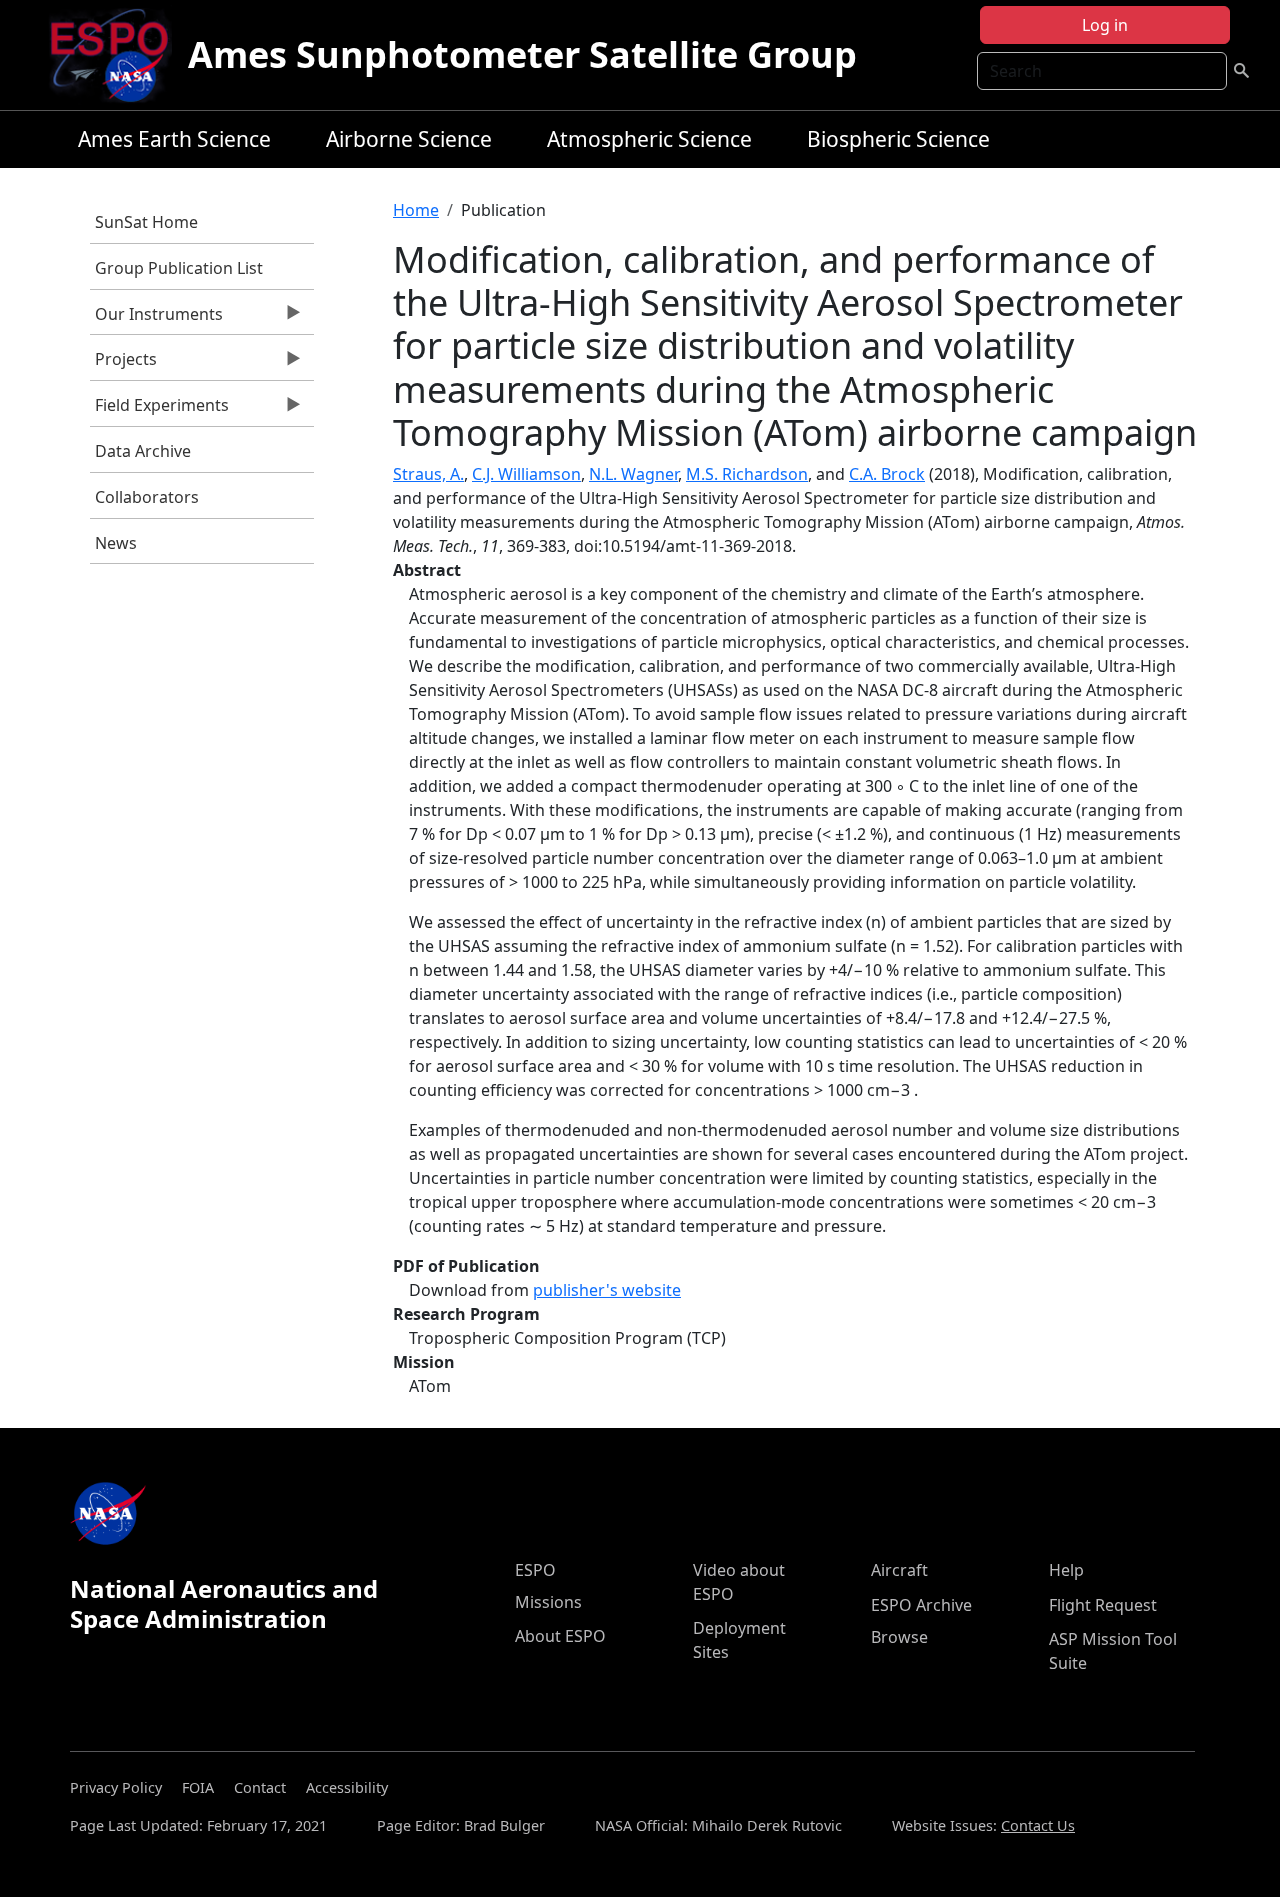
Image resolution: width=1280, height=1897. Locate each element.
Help (1066, 1570)
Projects (123, 364)
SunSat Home (146, 222)
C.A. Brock (887, 474)
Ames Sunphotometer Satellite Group (522, 54)
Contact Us (1038, 1825)
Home (416, 210)
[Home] (117, 55)
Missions (548, 1602)
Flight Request (1103, 1605)
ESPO (535, 1570)
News (116, 543)
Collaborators (147, 497)
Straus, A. (428, 474)
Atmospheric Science (649, 139)
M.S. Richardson (747, 474)
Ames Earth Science (174, 139)
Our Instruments (156, 319)
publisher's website (607, 1290)
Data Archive (143, 451)
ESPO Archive (921, 1605)
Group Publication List (179, 268)
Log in (1105, 25)
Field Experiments (159, 410)
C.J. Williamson (526, 474)
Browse (899, 1637)
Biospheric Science (898, 139)
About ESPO (560, 1636)
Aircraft (899, 1570)
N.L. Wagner (633, 474)
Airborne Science (409, 139)
